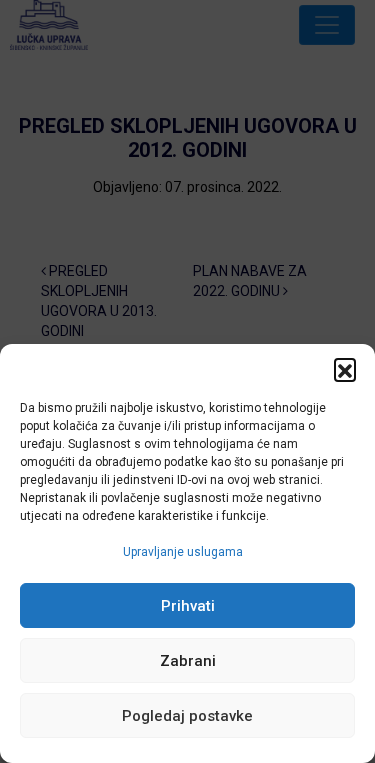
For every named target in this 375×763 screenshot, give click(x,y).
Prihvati (188, 606)
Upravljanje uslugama (183, 552)
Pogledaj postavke (187, 716)
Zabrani (188, 661)
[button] (345, 369)
